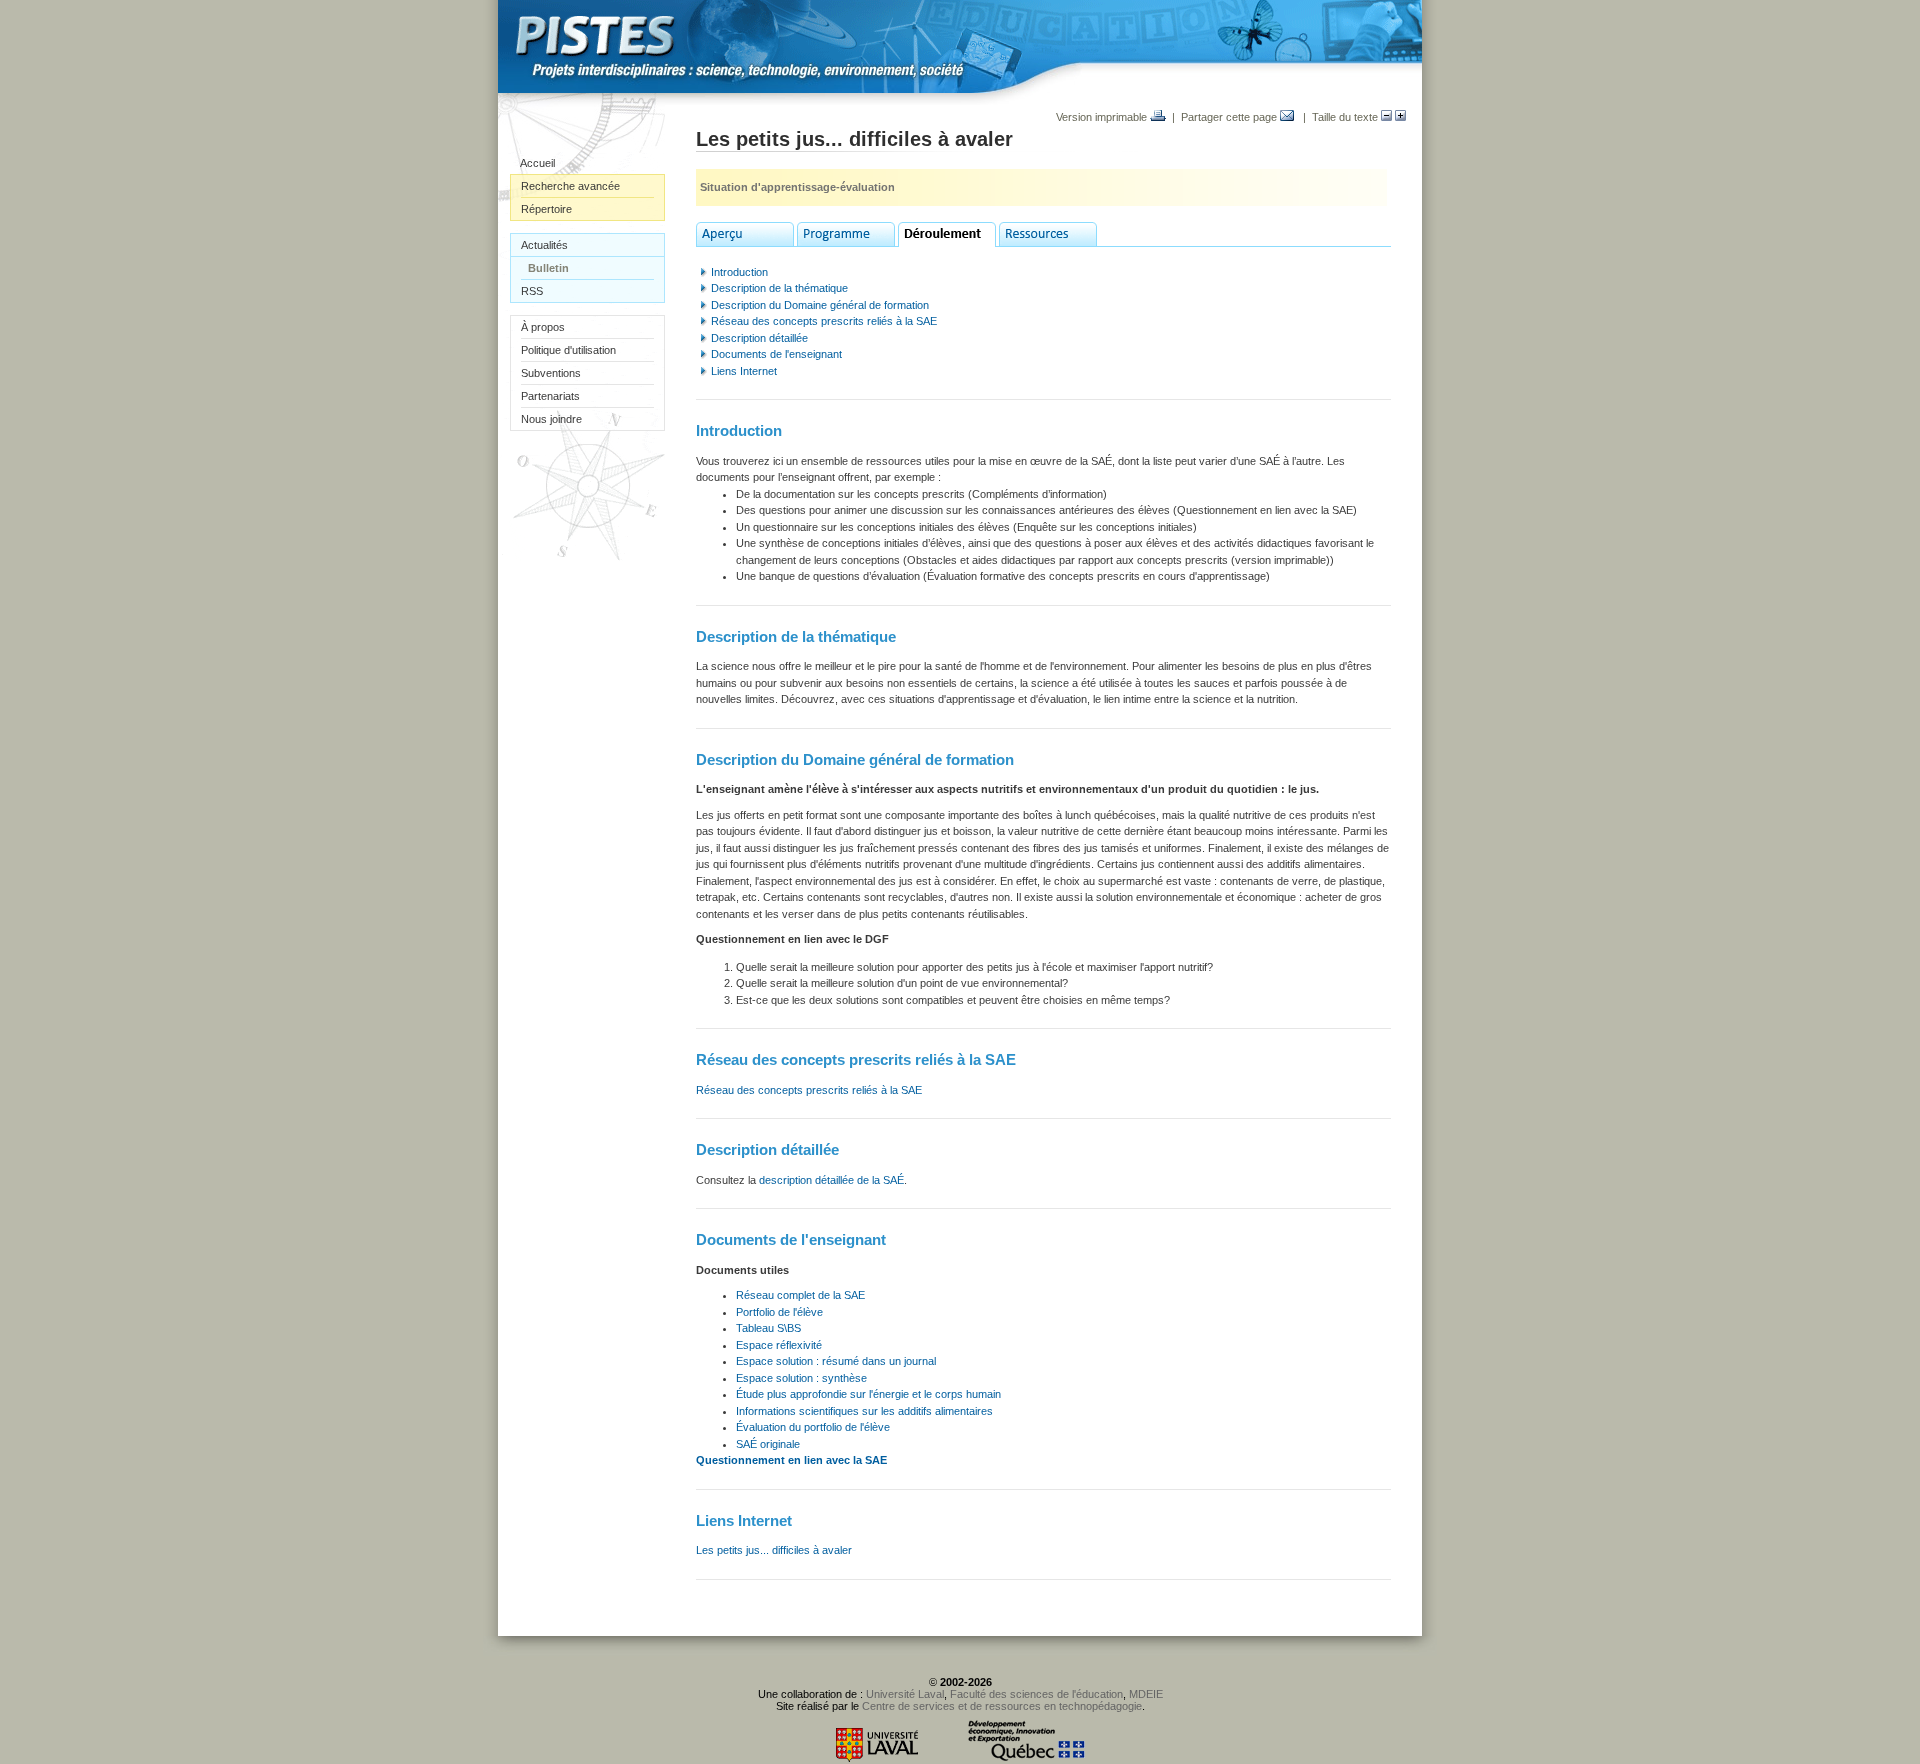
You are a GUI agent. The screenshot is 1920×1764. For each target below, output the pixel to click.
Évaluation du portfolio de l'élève (813, 1427)
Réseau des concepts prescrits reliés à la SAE (824, 321)
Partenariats (550, 396)
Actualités (544, 245)
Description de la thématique (779, 288)
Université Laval (905, 1694)
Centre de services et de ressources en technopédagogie (1002, 1706)
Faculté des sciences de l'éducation (1036, 1694)
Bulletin (548, 268)
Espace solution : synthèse (801, 1378)
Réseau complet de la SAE (800, 1295)
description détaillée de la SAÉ (831, 1180)
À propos (543, 327)
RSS (532, 291)
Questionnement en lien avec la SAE (791, 1460)
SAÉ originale (768, 1444)
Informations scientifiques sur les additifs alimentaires (864, 1411)
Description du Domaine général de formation (820, 305)
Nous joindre (551, 419)
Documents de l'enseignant (776, 354)
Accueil (537, 163)
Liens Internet (744, 371)
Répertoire (546, 209)
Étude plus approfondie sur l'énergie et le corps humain (868, 1394)
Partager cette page (1230, 117)
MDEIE (1146, 1694)
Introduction (739, 272)
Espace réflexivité (779, 1345)
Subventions (551, 373)
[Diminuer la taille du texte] (1386, 117)
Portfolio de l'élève (779, 1312)
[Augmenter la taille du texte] (1400, 117)
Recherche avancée (570, 186)
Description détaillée (759, 338)
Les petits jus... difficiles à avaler (774, 1550)
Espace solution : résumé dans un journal (836, 1361)
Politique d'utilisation (568, 350)
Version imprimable (1103, 117)
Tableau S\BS (768, 1328)
